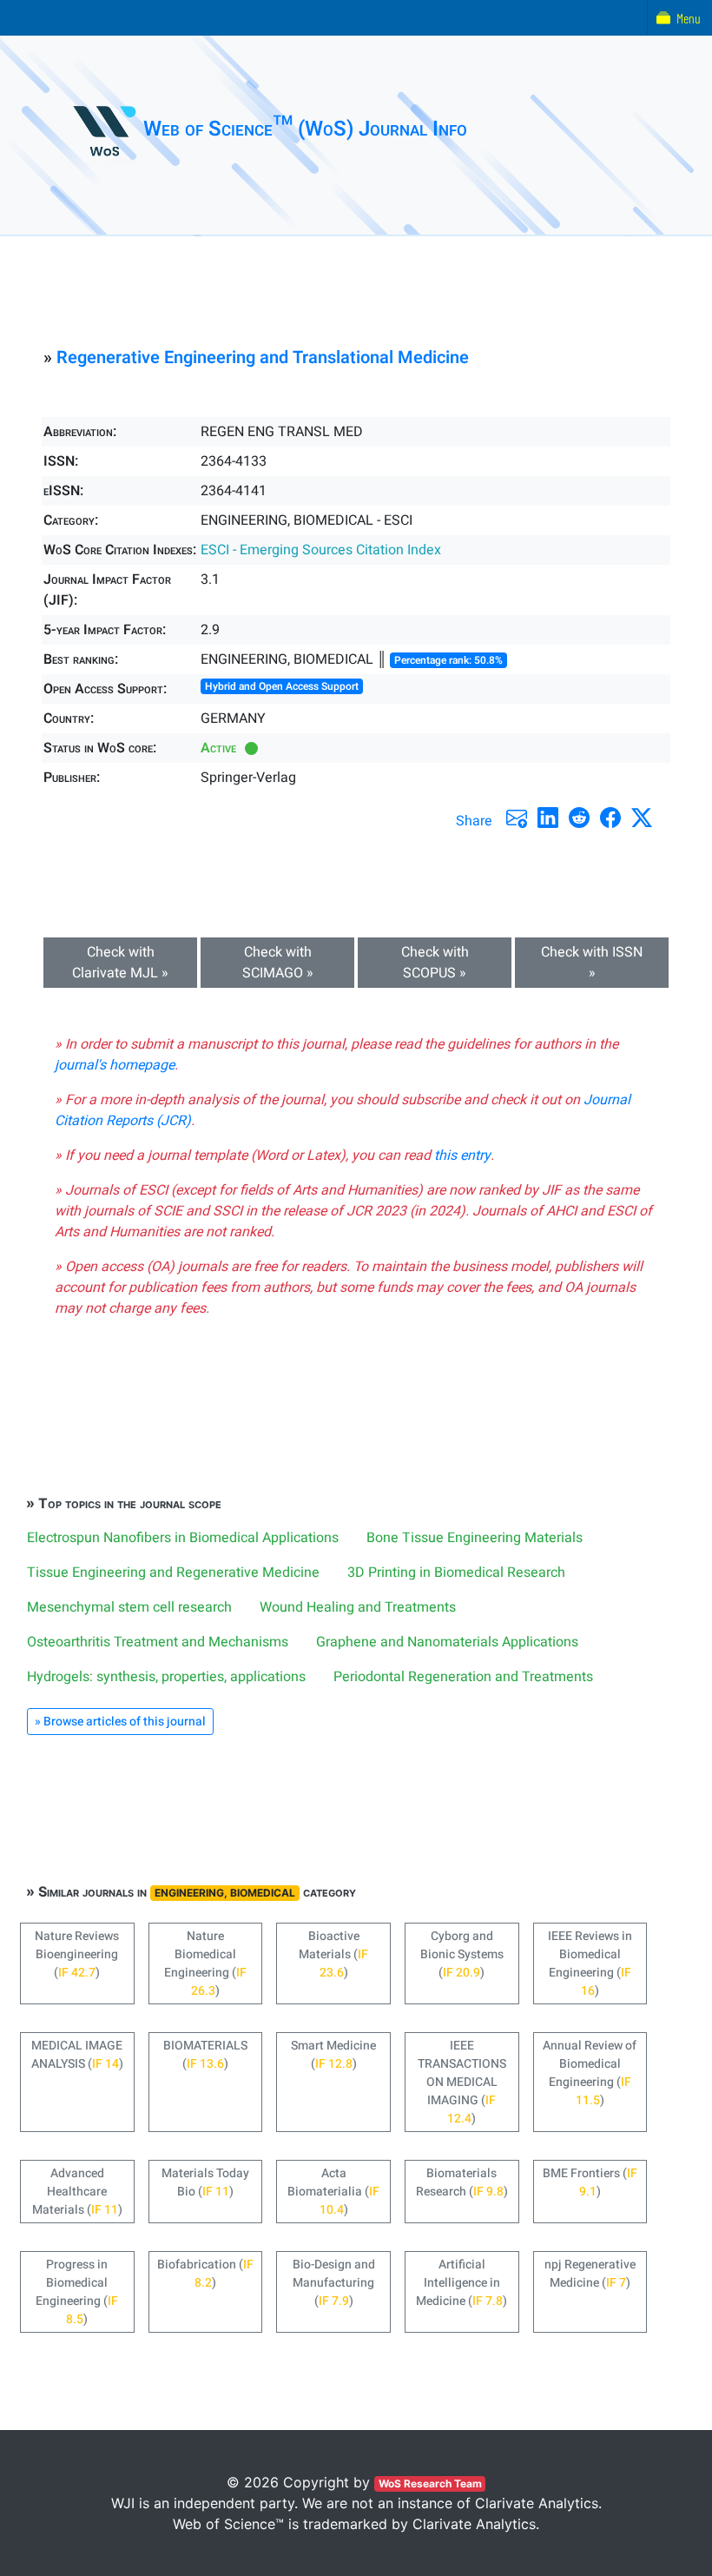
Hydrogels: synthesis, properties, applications (166, 1677)
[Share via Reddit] (579, 818)
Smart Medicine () (333, 2055)
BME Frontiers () (590, 2182)
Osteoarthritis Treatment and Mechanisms (158, 1642)
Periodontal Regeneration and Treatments (463, 1677)
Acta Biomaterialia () (333, 2192)
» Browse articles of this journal (120, 1722)
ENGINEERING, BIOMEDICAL (225, 1893)
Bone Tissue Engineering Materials (475, 1538)
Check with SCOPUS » (435, 963)
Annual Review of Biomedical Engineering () (590, 2073)
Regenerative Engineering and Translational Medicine (263, 358)
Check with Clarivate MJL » (120, 963)
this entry (462, 1156)
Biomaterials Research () (462, 2182)
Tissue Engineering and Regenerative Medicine (173, 1573)
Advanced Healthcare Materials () (77, 2192)
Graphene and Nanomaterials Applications (447, 1642)
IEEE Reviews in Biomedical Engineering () (590, 1963)
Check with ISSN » (592, 963)
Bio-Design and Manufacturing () (334, 2283)
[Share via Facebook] (610, 818)
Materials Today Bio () (205, 2182)
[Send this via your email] (517, 818)
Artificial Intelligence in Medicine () (461, 2283)
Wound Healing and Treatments (358, 1607)
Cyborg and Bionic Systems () (462, 1954)
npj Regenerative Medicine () (590, 2274)
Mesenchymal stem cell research (129, 1607)
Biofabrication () (205, 2274)
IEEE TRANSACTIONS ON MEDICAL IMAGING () (462, 2082)
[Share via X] (642, 818)
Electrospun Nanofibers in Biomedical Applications (183, 1538)
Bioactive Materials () (333, 1954)
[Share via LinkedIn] (548, 818)
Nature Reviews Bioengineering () (77, 1954)
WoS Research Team (430, 2483)
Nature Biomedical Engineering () (205, 1963)
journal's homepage (115, 1065)
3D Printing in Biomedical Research (456, 1573)
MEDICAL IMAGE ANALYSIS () (77, 2055)
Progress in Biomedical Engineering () (77, 2292)
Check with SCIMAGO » (278, 963)
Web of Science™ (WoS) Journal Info (305, 129)
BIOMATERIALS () (205, 2055)
